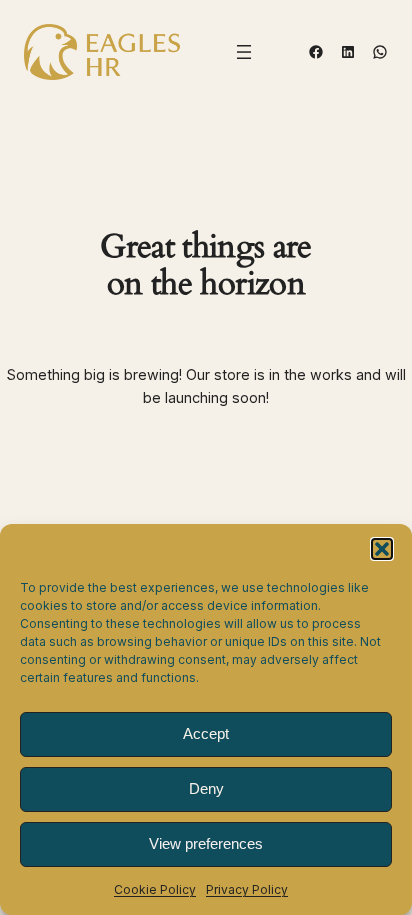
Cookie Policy (155, 889)
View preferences (206, 843)
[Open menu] (244, 52)
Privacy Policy (247, 889)
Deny (206, 788)
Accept (206, 733)
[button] (382, 549)
